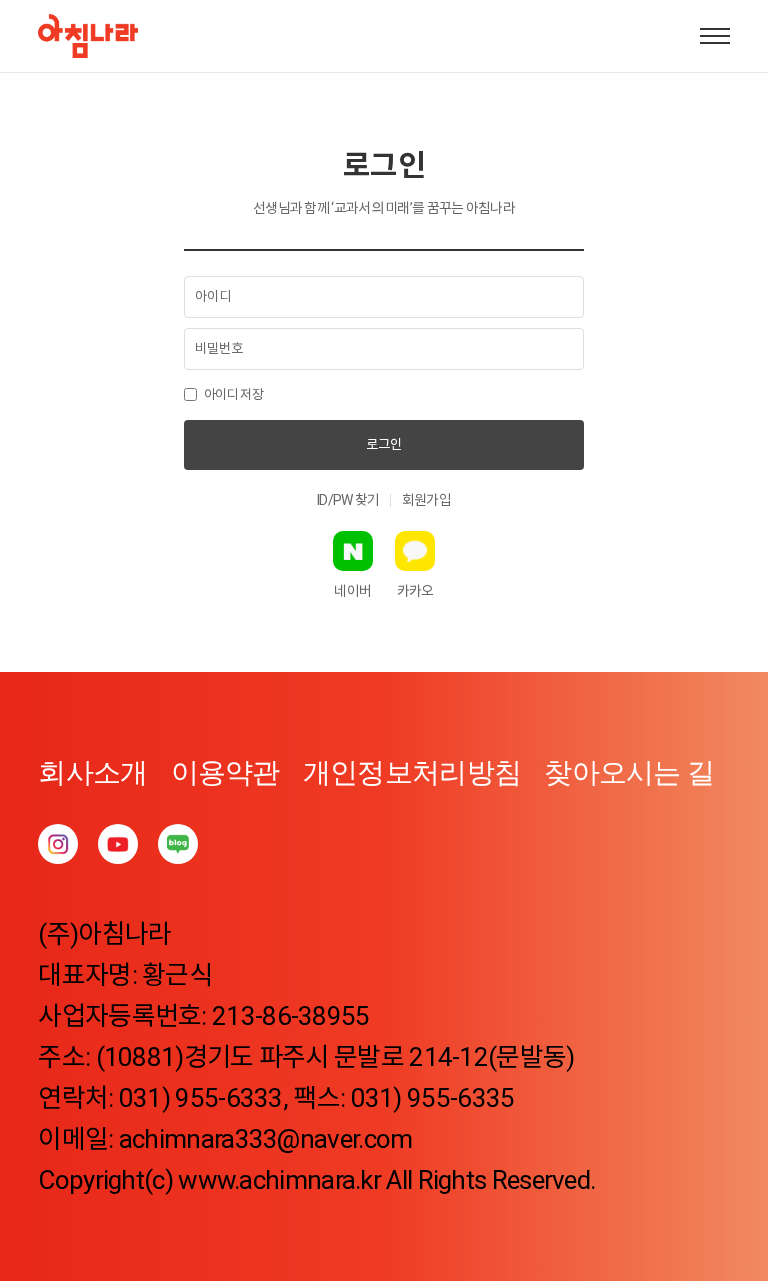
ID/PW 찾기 (348, 500)
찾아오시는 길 (629, 772)
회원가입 (426, 500)
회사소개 (92, 772)
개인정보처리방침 (412, 772)
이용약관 (225, 772)
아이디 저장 (233, 394)
